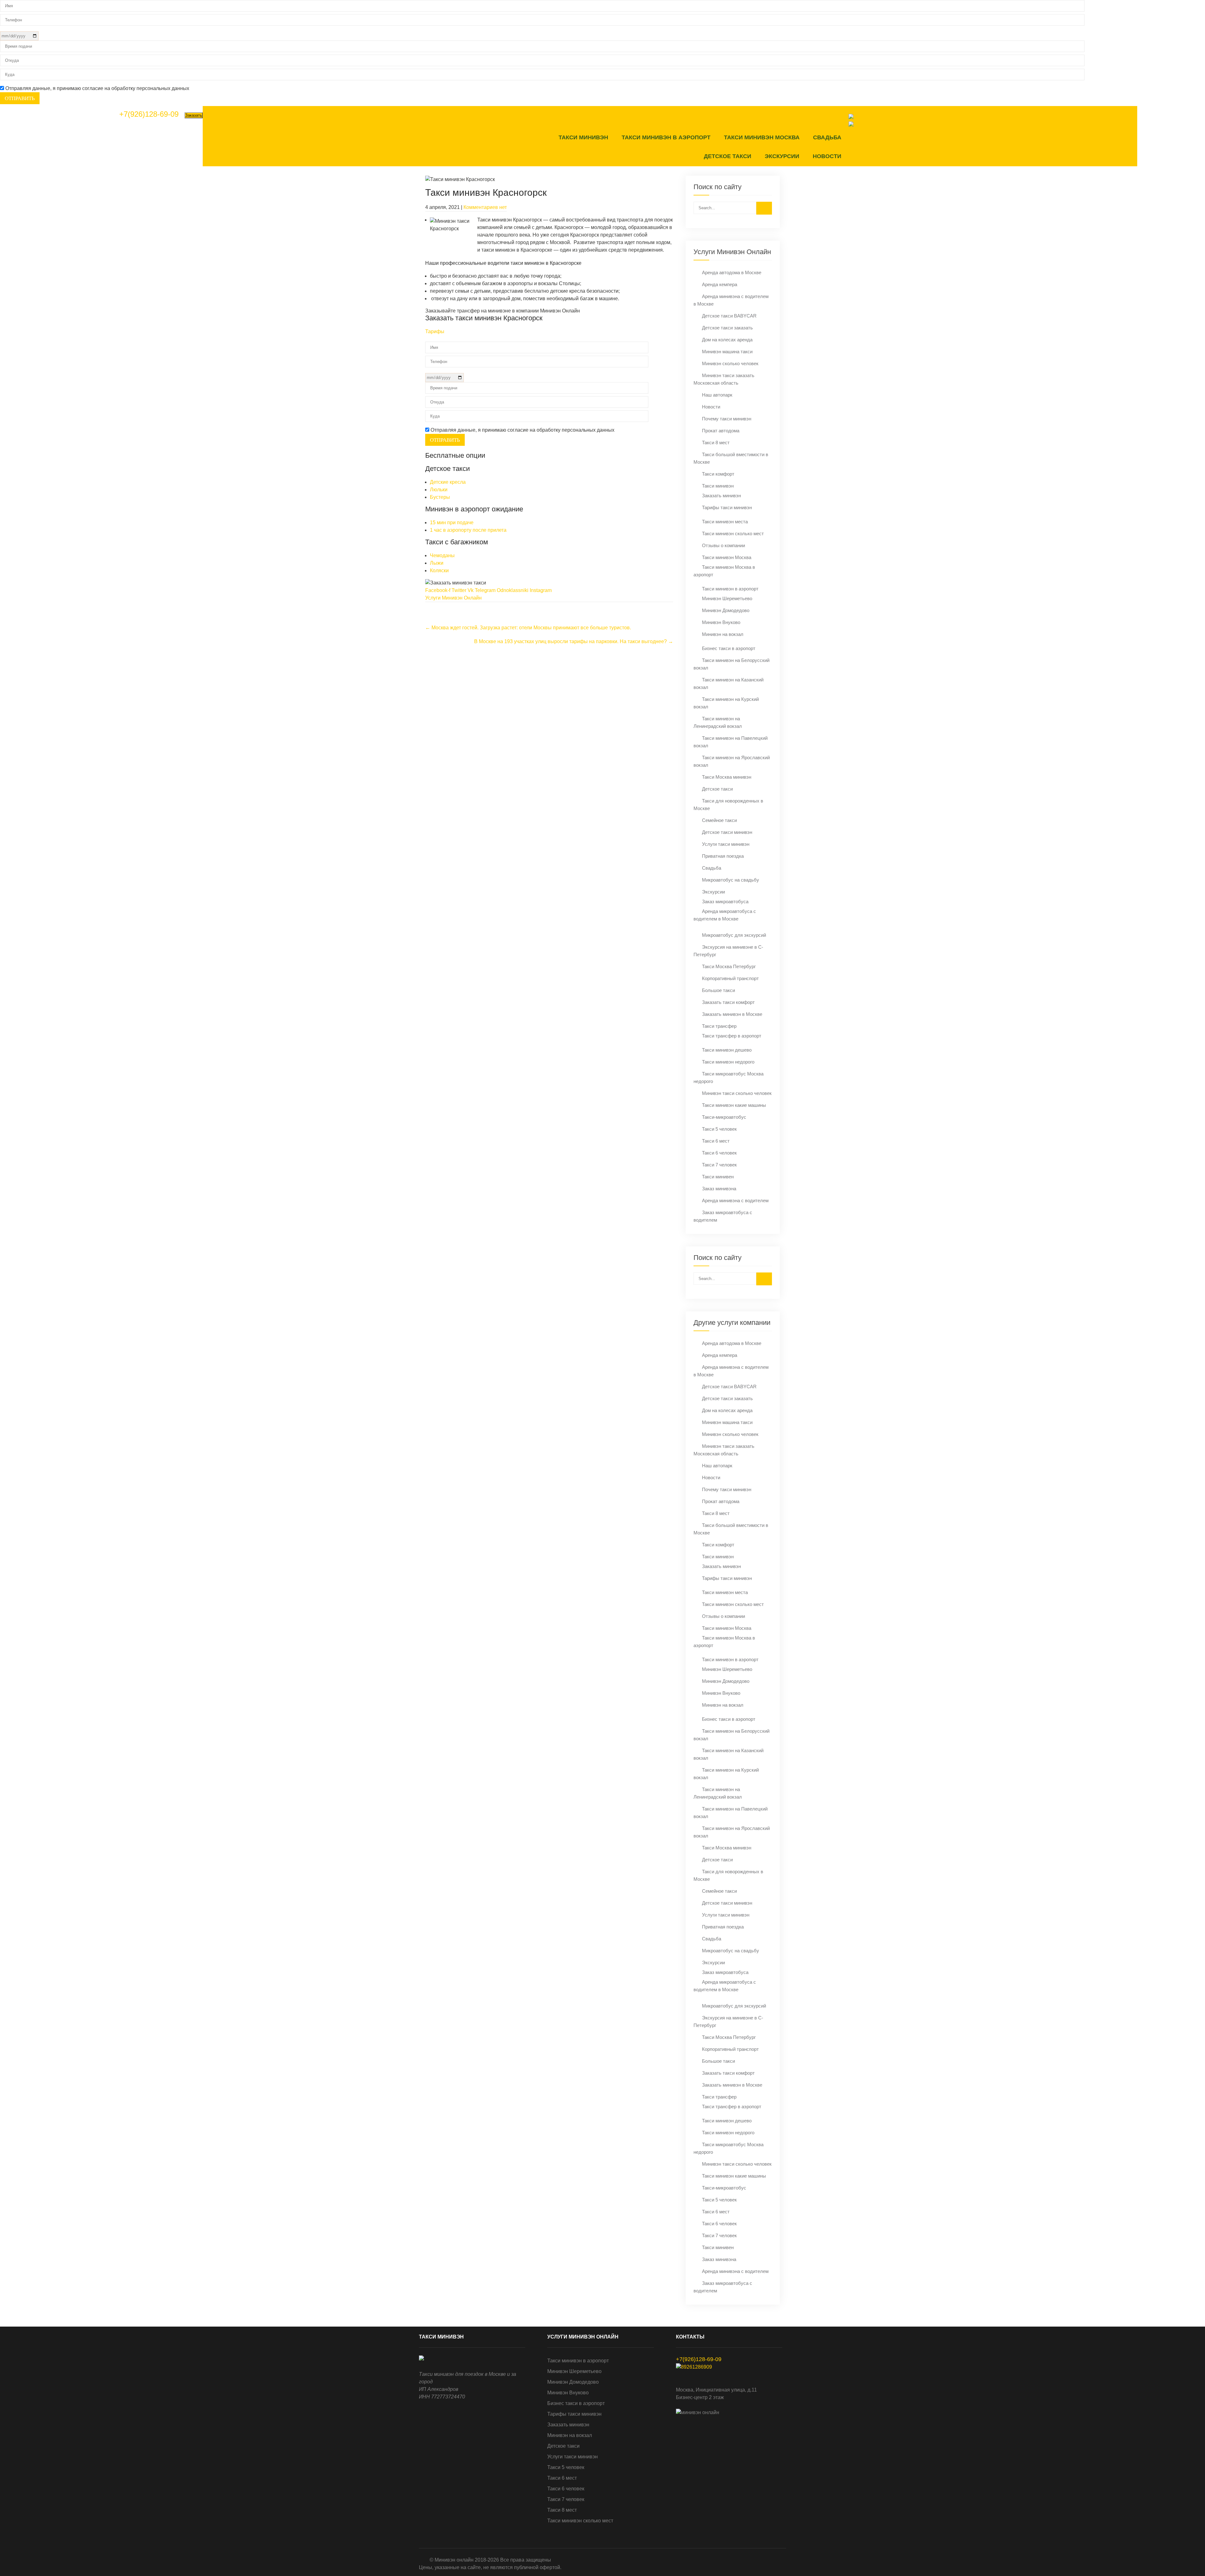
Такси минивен (718, 1177)
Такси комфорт (718, 474)
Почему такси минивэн (727, 419)
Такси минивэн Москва (762, 137)
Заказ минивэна (719, 1189)
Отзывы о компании (723, 545)
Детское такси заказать (727, 328)
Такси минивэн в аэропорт (666, 137)
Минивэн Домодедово (726, 610)
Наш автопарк (717, 395)
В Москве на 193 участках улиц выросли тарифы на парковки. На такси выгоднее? (574, 641)
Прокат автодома (721, 431)
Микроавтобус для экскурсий (734, 935)
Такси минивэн (583, 137)
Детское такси (728, 156)
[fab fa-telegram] (1157, 117)
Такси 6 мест (716, 1141)
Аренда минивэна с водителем (735, 1200)
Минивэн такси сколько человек (737, 1093)
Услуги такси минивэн (726, 844)
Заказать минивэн (721, 496)
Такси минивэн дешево (727, 1050)
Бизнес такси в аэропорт (729, 648)
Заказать (194, 115)
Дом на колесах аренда (727, 340)
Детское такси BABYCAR (729, 316)
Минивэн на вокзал (723, 634)
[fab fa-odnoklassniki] (1185, 117)
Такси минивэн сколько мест (733, 533)
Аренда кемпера (720, 284)
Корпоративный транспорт (730, 978)
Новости (827, 156)
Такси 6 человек (719, 1153)
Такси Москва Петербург (729, 966)
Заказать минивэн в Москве (732, 1014)
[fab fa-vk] (1143, 117)
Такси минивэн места (725, 522)
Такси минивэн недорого (728, 1062)
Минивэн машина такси (727, 352)
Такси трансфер (719, 1026)
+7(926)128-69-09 (149, 114)
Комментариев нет (485, 207)
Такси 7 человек (719, 1165)
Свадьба (827, 137)
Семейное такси (719, 820)
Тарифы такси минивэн (727, 507)
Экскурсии (782, 156)
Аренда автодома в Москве (732, 272)
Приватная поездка (723, 856)
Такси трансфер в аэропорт (732, 1036)
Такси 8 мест (716, 443)
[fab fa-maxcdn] (1199, 117)
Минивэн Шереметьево (727, 598)
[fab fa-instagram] (1171, 117)
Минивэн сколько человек (730, 363)
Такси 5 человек (719, 1129)
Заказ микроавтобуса (725, 901)
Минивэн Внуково (721, 622)
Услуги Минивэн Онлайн (453, 598)
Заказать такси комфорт (728, 1002)
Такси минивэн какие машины (734, 1105)
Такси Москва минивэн (727, 777)
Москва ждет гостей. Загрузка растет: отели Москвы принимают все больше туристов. (528, 628)
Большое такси (718, 990)
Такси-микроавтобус (724, 1117)
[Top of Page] (1187, 2563)
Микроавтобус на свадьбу (731, 880)
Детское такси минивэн (727, 832)
